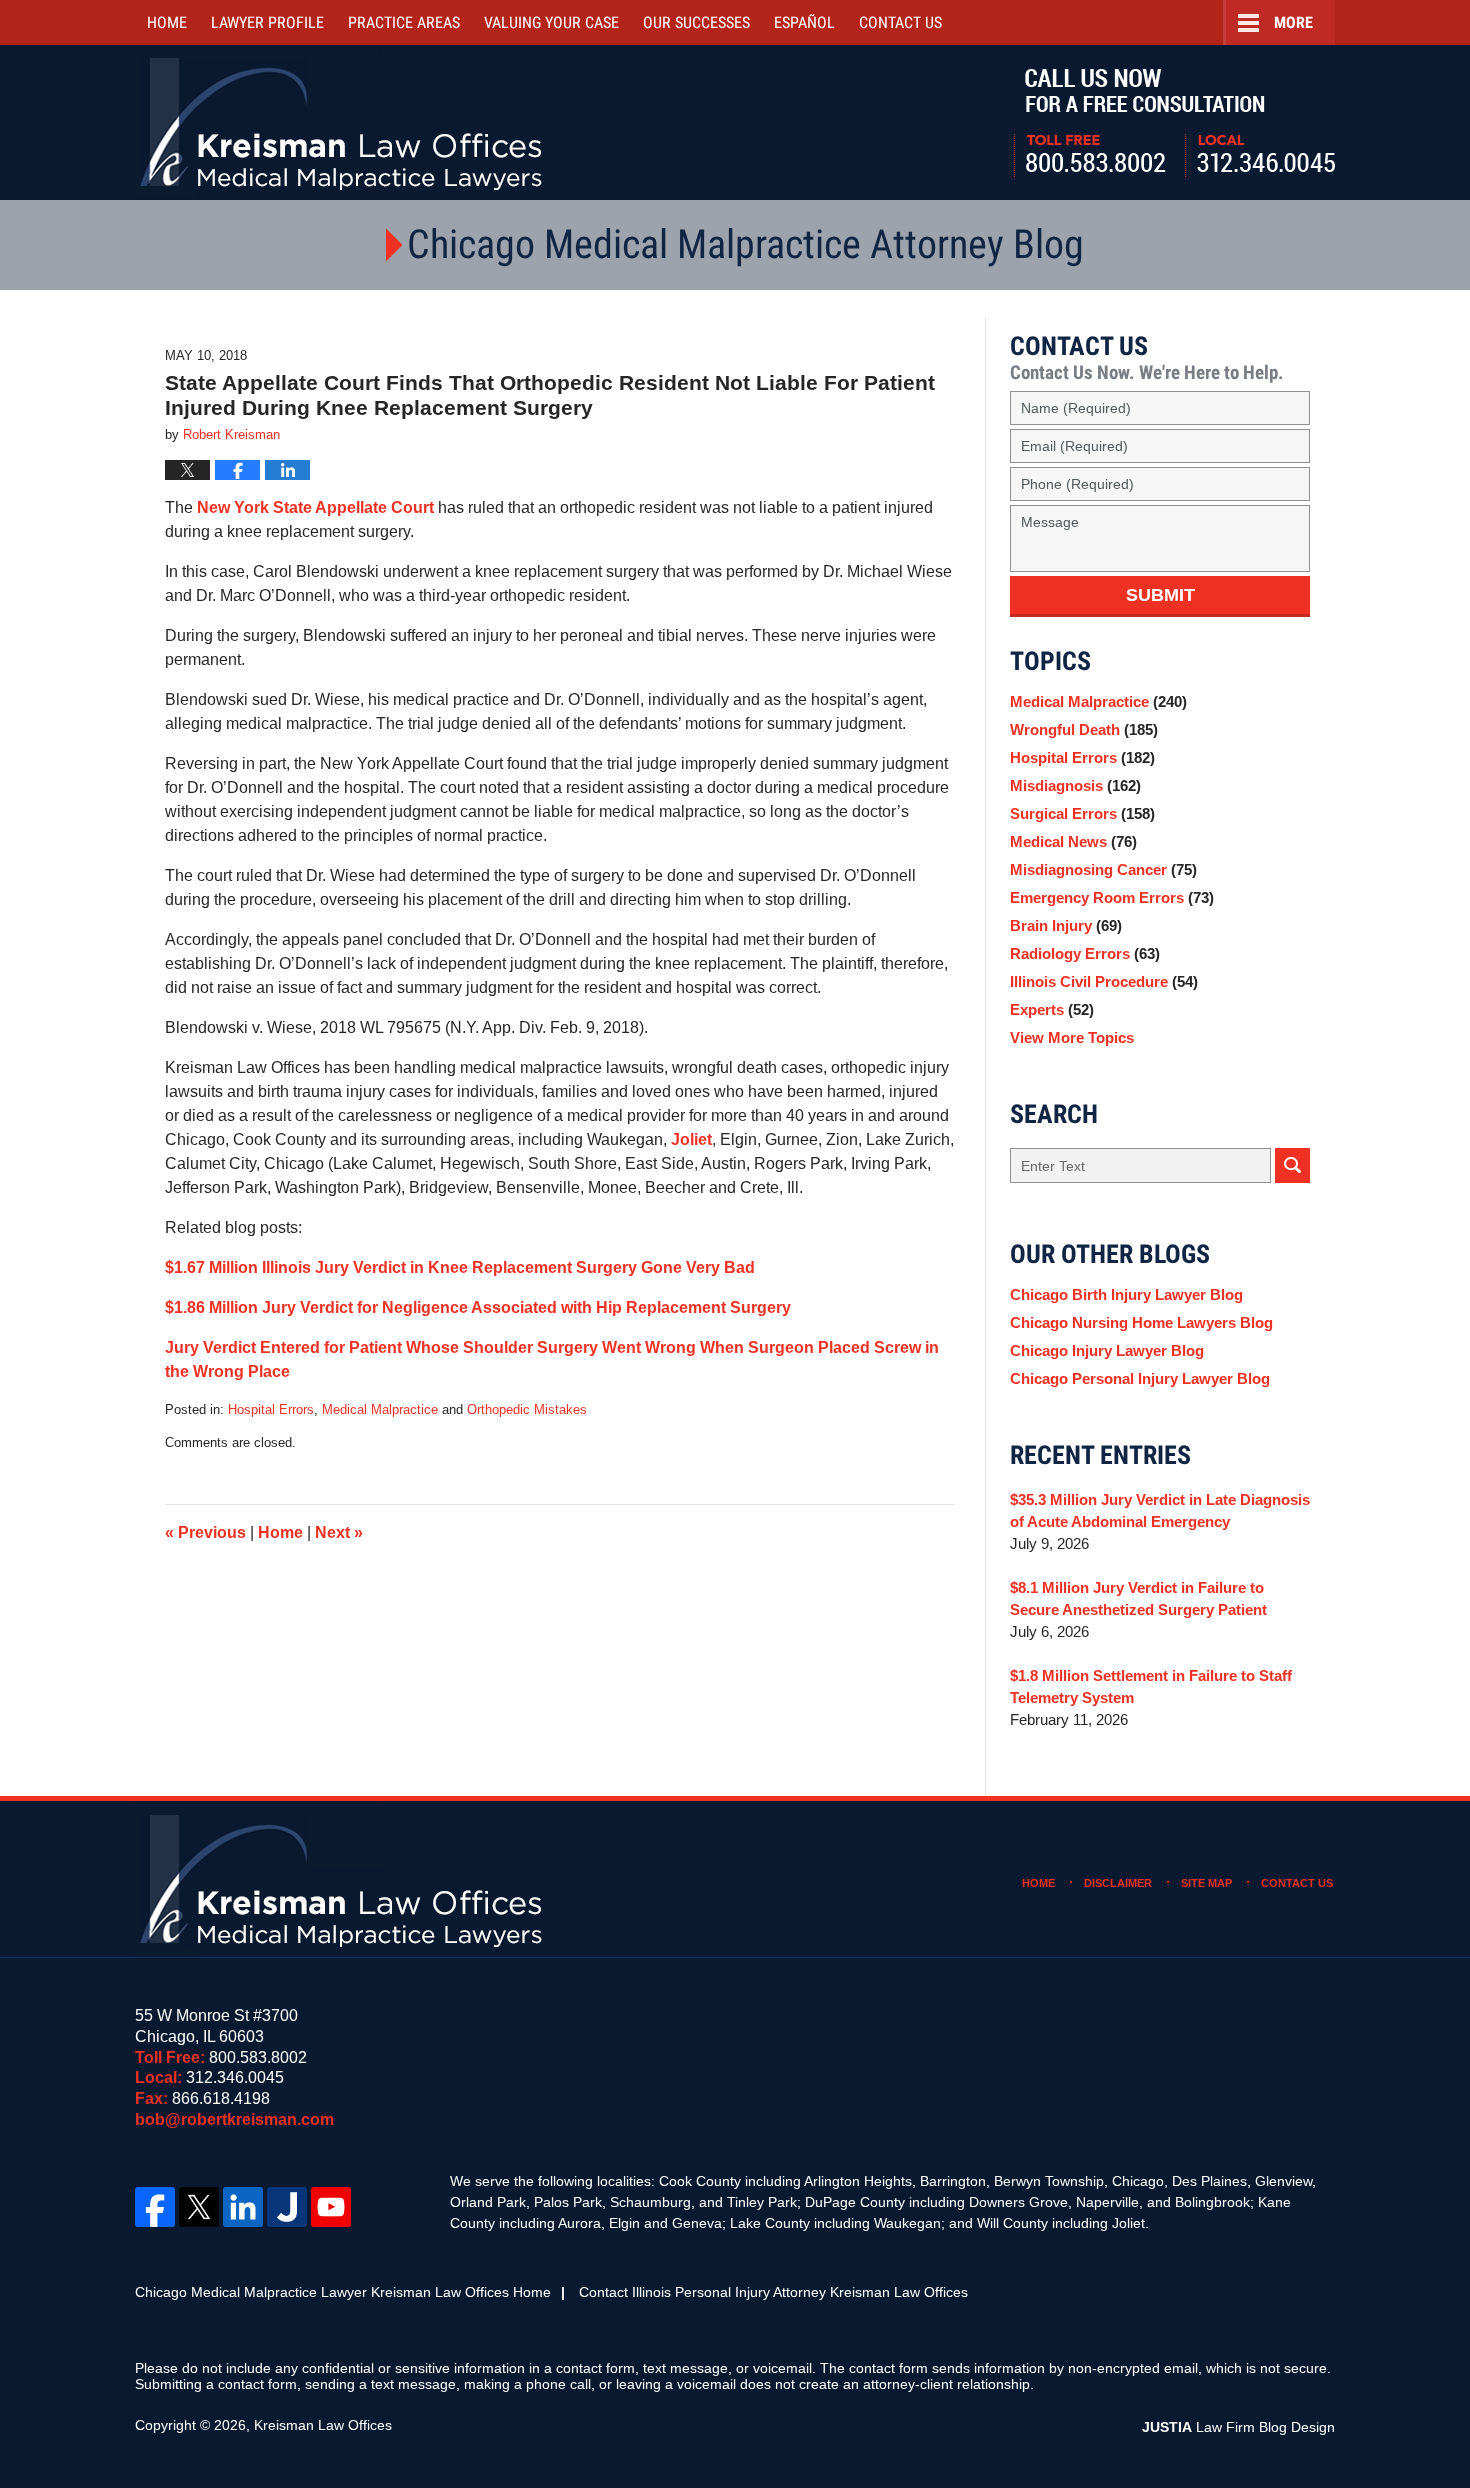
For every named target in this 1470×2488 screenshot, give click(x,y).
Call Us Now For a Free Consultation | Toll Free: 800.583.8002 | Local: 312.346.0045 (1174, 123)
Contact (900, 22)
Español (804, 22)
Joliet (691, 1139)
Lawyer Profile (267, 22)
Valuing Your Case (551, 22)
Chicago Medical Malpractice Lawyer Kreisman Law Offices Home (343, 2292)
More (1293, 22)
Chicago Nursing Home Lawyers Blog (1141, 1322)
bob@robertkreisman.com (234, 2119)
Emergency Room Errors (1112, 897)
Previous (205, 1532)
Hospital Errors (271, 1409)
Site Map (1206, 1883)
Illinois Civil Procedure (1104, 981)
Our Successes (696, 22)
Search (1292, 1165)
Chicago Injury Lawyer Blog (1107, 1350)
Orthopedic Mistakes (527, 1409)
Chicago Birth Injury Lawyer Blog (1126, 1294)
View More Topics (1072, 1037)
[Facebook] (155, 2207)
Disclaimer (1118, 1883)
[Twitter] (199, 2207)
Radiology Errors (1085, 953)
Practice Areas (404, 22)
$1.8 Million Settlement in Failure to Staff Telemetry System (1151, 1686)
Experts (1052, 1009)
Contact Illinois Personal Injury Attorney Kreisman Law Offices (773, 2292)
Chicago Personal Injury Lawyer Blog (1140, 1378)
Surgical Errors (1082, 813)
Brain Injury (1066, 925)
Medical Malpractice (380, 1409)
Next (339, 1532)
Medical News (1073, 841)
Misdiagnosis (1075, 785)
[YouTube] (331, 2207)
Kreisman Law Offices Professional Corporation (342, 122)
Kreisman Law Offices (323, 2425)
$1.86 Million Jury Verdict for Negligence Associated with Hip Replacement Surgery (478, 1307)
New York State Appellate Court (315, 507)
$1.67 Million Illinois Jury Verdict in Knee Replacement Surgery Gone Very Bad (460, 1267)
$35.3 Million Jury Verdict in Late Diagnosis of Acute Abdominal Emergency (1160, 1510)
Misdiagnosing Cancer (1103, 869)
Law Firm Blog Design (1238, 2427)
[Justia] (287, 2207)
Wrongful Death (1084, 729)
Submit (1160, 595)
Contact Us (1297, 1883)
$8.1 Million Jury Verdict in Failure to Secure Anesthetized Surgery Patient (1138, 1598)
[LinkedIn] (243, 2207)
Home (167, 22)
